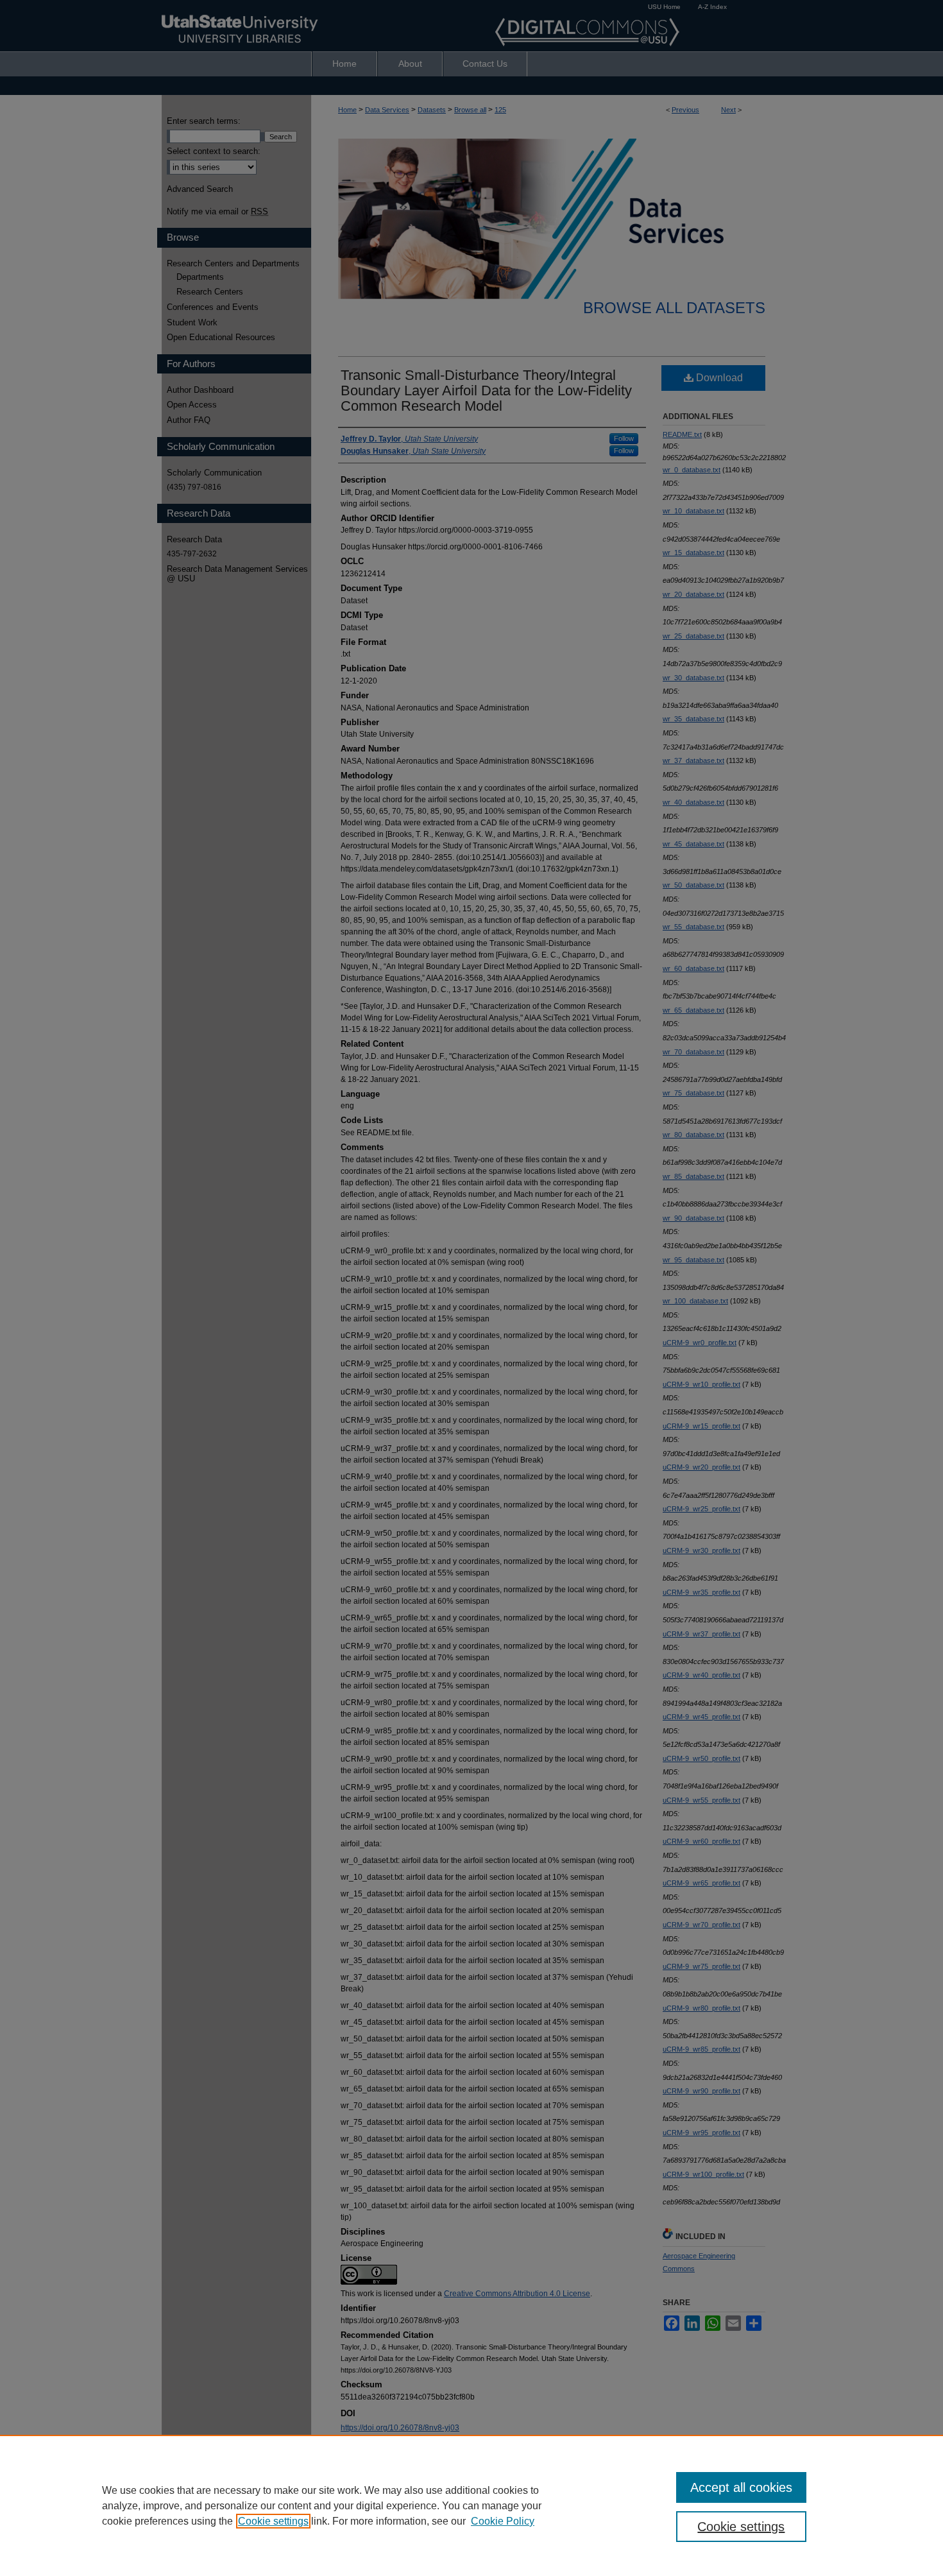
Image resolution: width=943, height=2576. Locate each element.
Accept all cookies (741, 2487)
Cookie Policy (503, 2521)
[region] (471, 2505)
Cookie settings (273, 2521)
